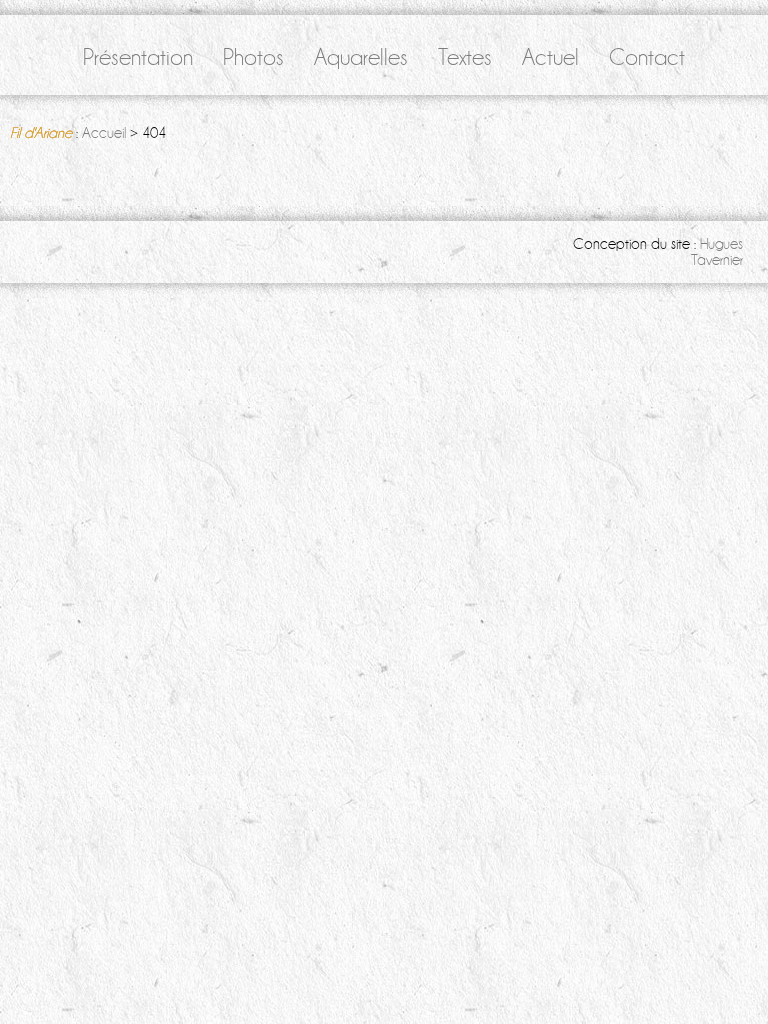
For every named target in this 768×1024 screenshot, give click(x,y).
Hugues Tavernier (717, 252)
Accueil (104, 133)
